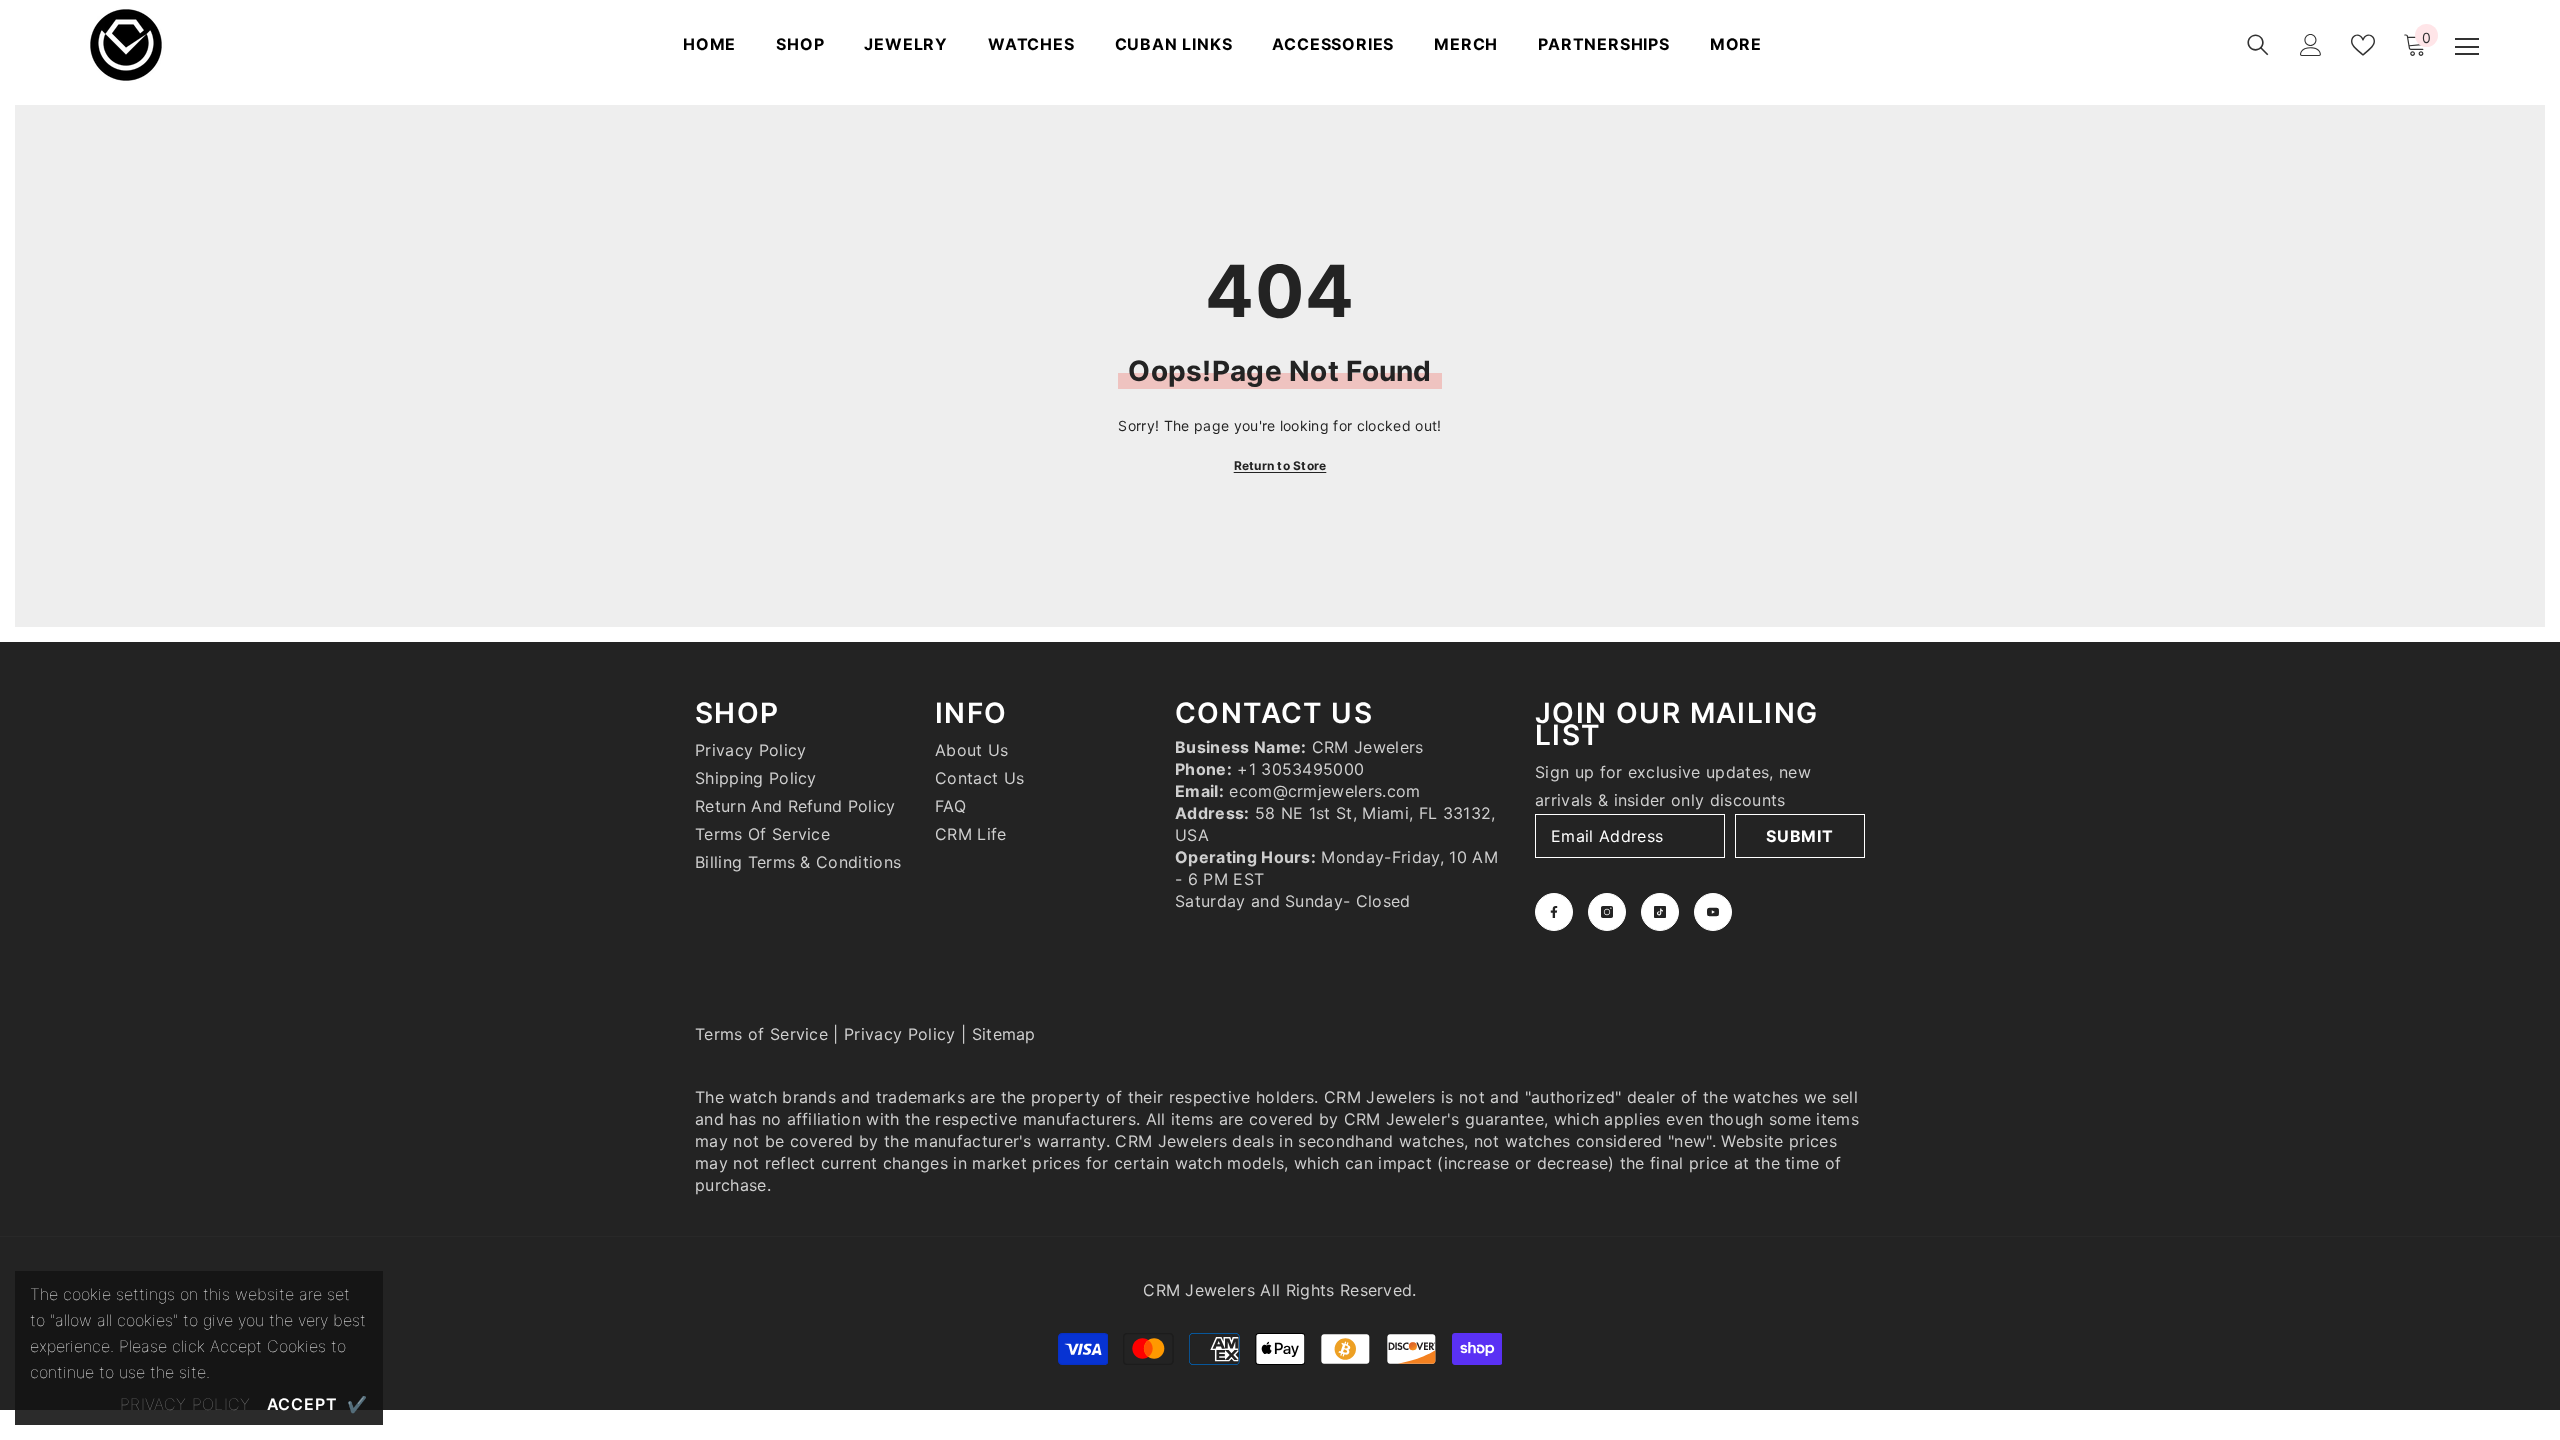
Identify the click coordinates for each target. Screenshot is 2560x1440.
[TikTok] (1660, 912)
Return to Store (1280, 465)
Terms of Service (761, 1034)
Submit (1800, 836)
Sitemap (1004, 1034)
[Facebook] (1554, 912)
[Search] (2258, 45)
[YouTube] (1713, 912)
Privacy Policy (899, 1034)
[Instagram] (1607, 912)
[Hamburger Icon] (2467, 47)
